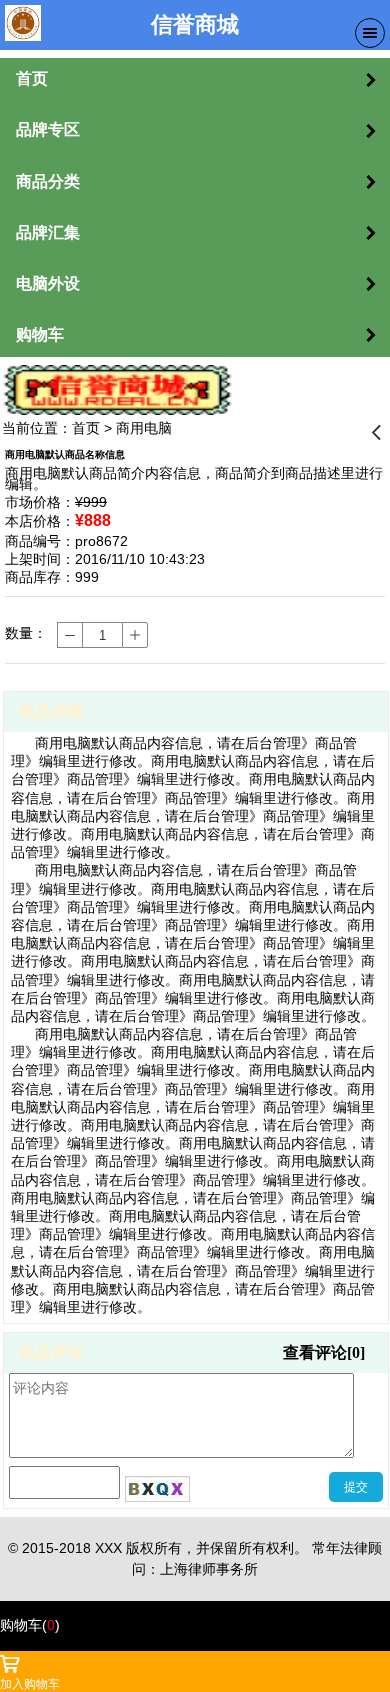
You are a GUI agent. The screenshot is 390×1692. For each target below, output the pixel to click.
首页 (86, 428)
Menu (370, 33)
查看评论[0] (324, 1352)
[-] (70, 635)
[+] (135, 635)
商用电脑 (144, 428)
